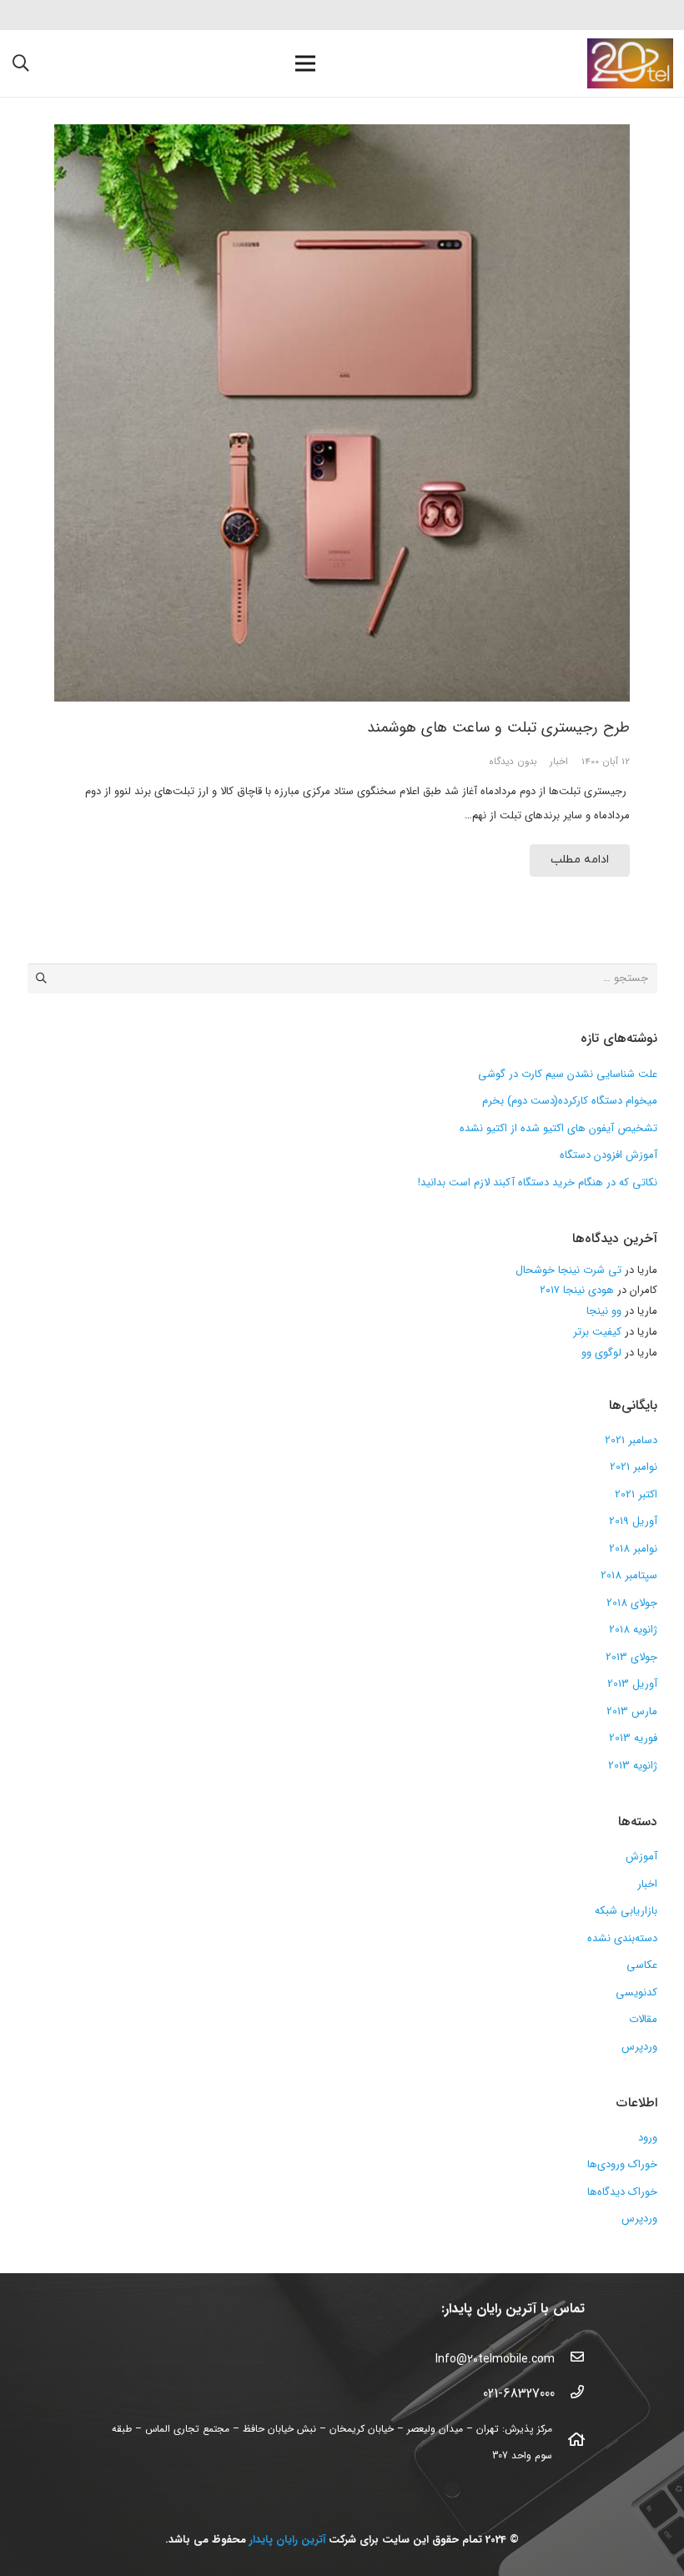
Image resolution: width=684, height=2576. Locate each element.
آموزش (641, 1857)
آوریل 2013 (632, 1684)
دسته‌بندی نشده (622, 1938)
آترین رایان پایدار (287, 2540)
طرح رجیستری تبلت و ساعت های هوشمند (498, 727)
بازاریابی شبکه (626, 1911)
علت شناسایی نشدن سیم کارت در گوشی (568, 1074)
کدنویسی (636, 1992)
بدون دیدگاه (513, 762)
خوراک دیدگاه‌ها (622, 2192)
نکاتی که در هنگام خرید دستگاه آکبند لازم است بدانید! (538, 1182)
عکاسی (642, 1965)
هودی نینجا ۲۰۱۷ (577, 1290)
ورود (648, 2138)
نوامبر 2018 (633, 1549)
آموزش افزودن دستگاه (609, 1155)
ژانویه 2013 (633, 1766)
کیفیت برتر (597, 1332)
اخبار (559, 762)
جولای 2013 (631, 1657)
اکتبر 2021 (636, 1494)
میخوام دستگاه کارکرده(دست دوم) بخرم (570, 1101)
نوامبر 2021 (634, 1467)
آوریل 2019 (633, 1521)
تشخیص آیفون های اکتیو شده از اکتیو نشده (558, 1128)
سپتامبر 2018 (629, 1575)
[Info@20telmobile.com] (570, 2359)
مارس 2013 (632, 1711)
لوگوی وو (601, 1353)
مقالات (643, 2019)
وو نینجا (604, 1311)
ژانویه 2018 (633, 1630)
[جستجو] (21, 63)
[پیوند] (630, 63)
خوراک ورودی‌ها (622, 2164)
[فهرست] (306, 63)
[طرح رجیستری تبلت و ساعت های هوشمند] (342, 413)
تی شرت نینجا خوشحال (568, 1270)
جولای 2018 (632, 1603)
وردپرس (639, 2047)
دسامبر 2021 (631, 1440)
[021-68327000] (570, 2394)
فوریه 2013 (633, 1738)
